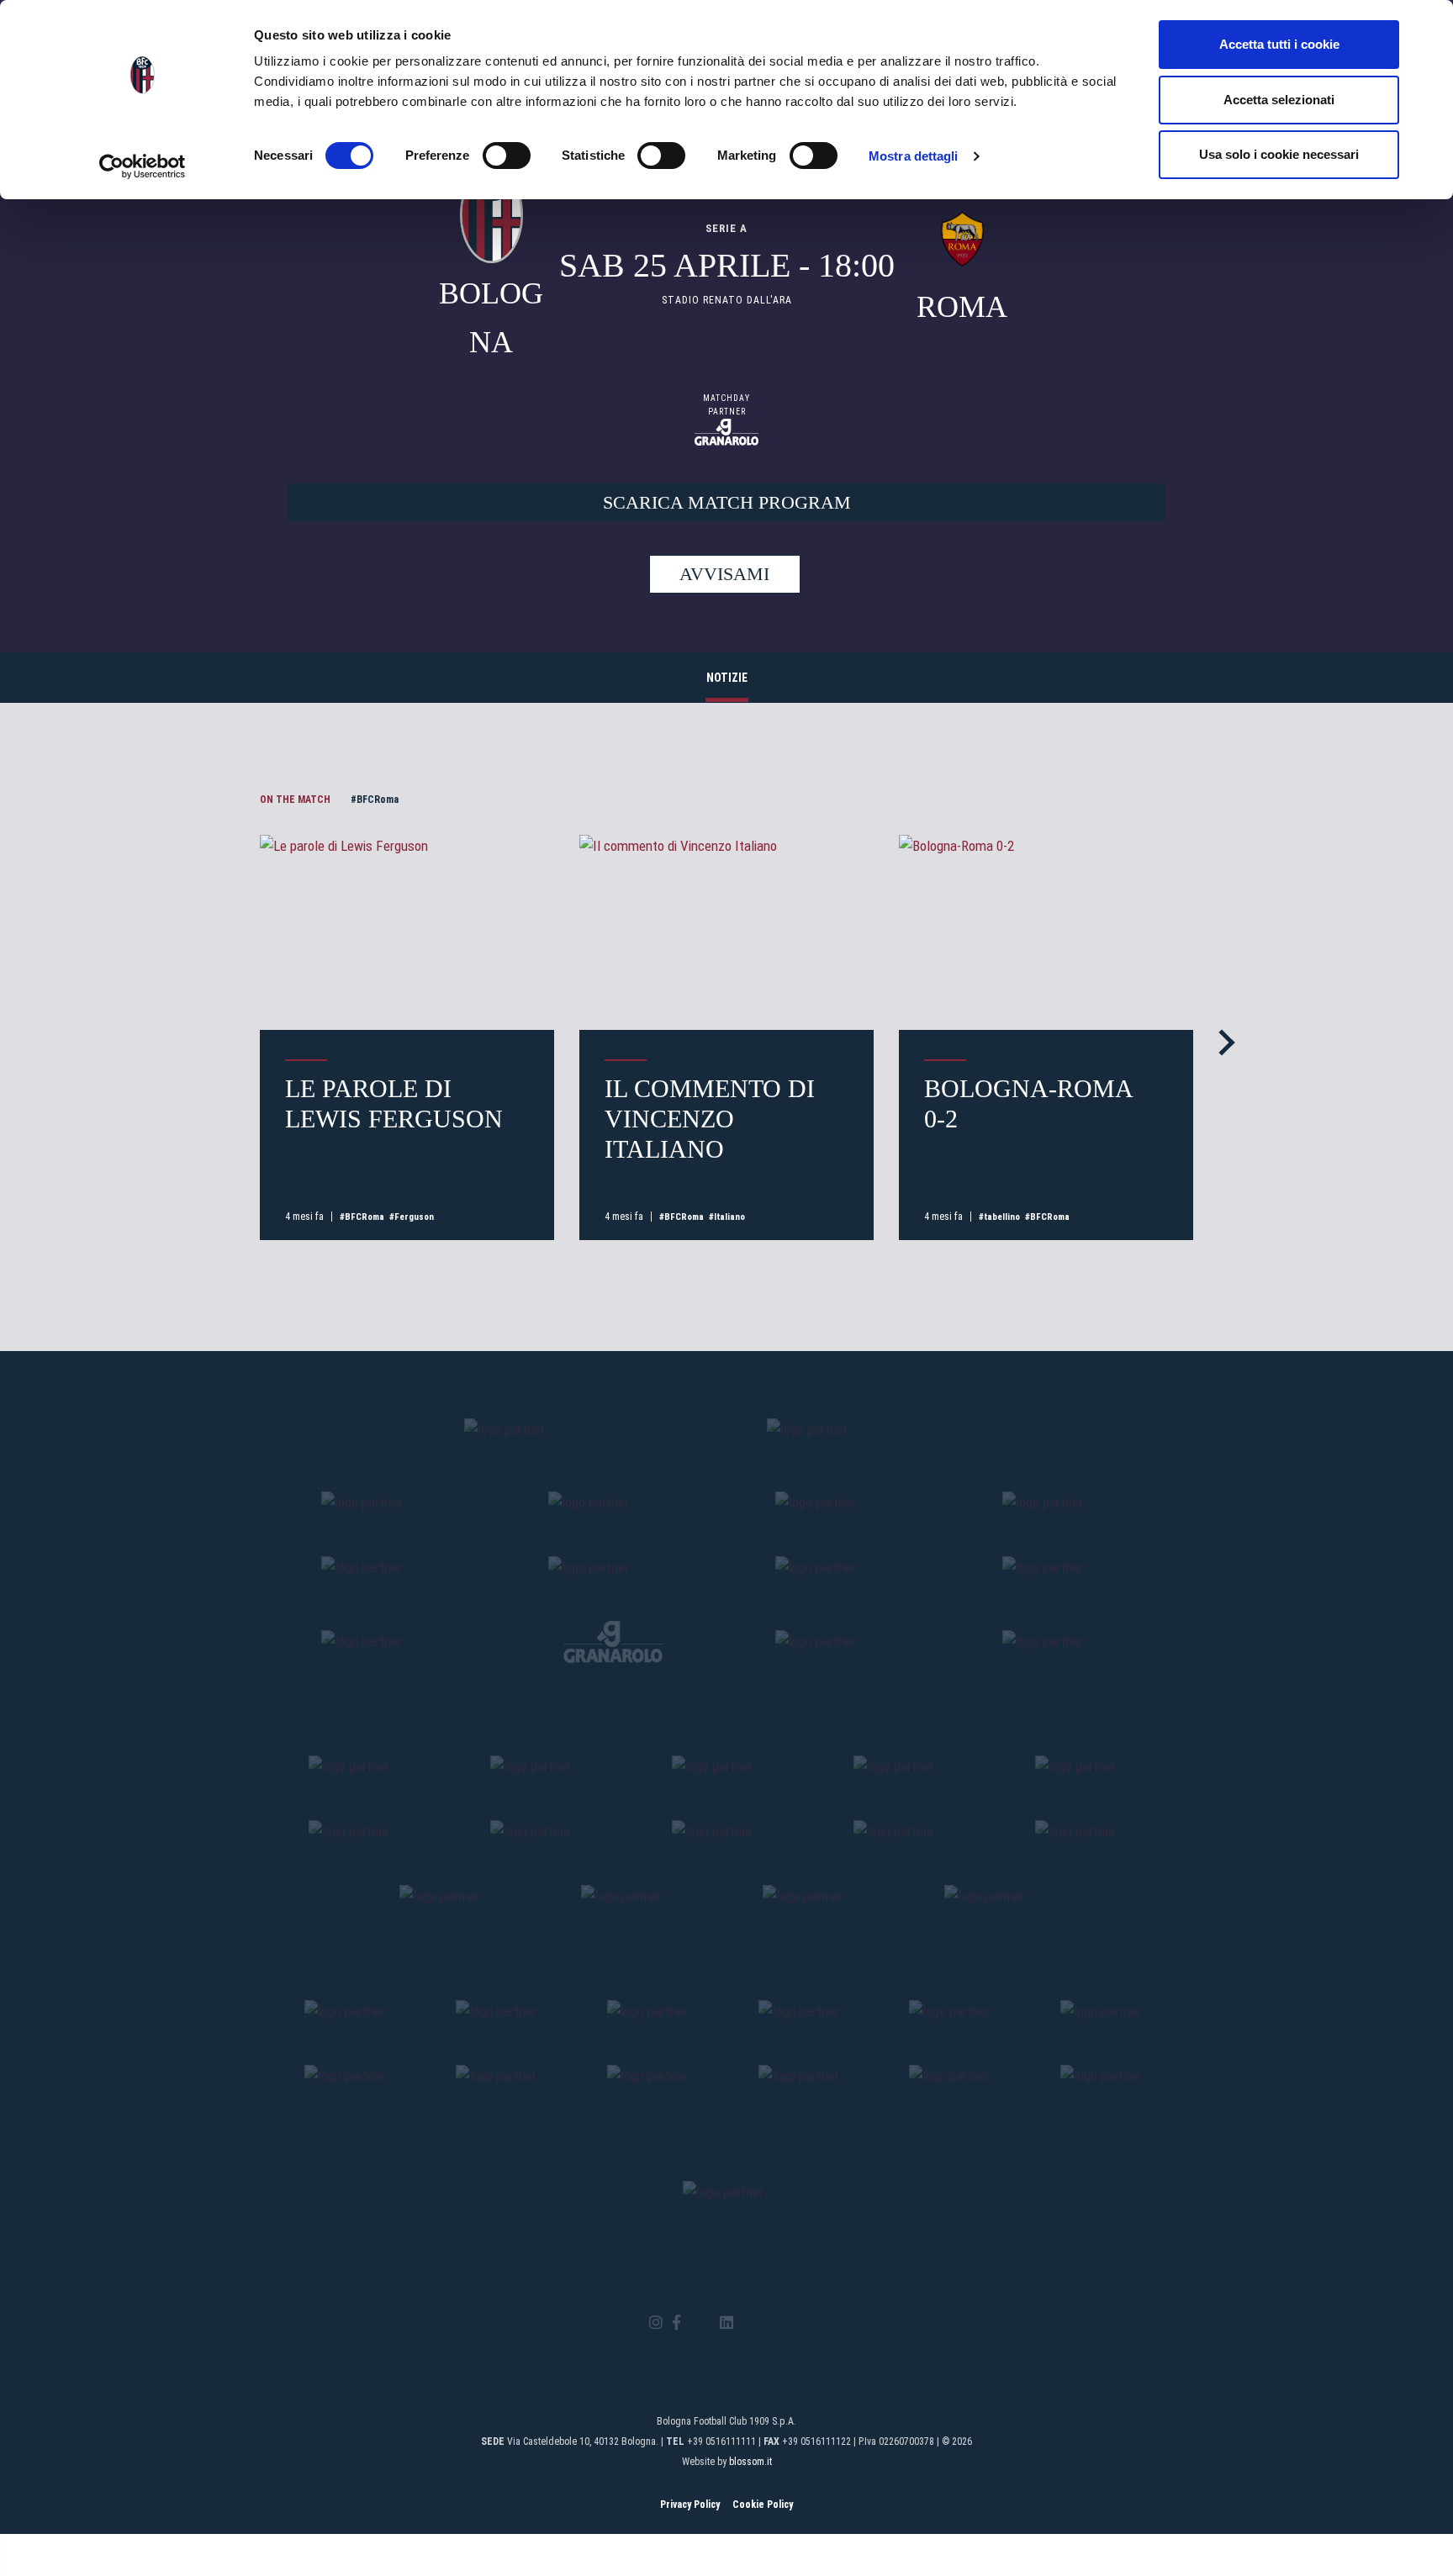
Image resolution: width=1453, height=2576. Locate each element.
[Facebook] (676, 2323)
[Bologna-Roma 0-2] (1046, 933)
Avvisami (724, 574)
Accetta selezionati (1279, 100)
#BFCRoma (375, 800)
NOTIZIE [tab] (727, 678)
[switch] (507, 156)
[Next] (1221, 1042)
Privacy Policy (690, 2505)
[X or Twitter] (700, 2323)
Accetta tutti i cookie (1279, 44)
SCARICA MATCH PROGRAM (727, 502)
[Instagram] (656, 2323)
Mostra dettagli (914, 156)
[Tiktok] (748, 2323)
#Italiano (727, 1217)
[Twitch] (772, 2323)
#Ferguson (412, 1217)
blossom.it (750, 2462)
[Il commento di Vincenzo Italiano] (726, 933)
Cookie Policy (763, 2505)
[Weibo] (797, 2323)
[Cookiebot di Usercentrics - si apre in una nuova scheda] (143, 166)
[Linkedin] (726, 2323)
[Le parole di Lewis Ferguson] (407, 933)
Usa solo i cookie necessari (1279, 154)
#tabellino (999, 1217)
